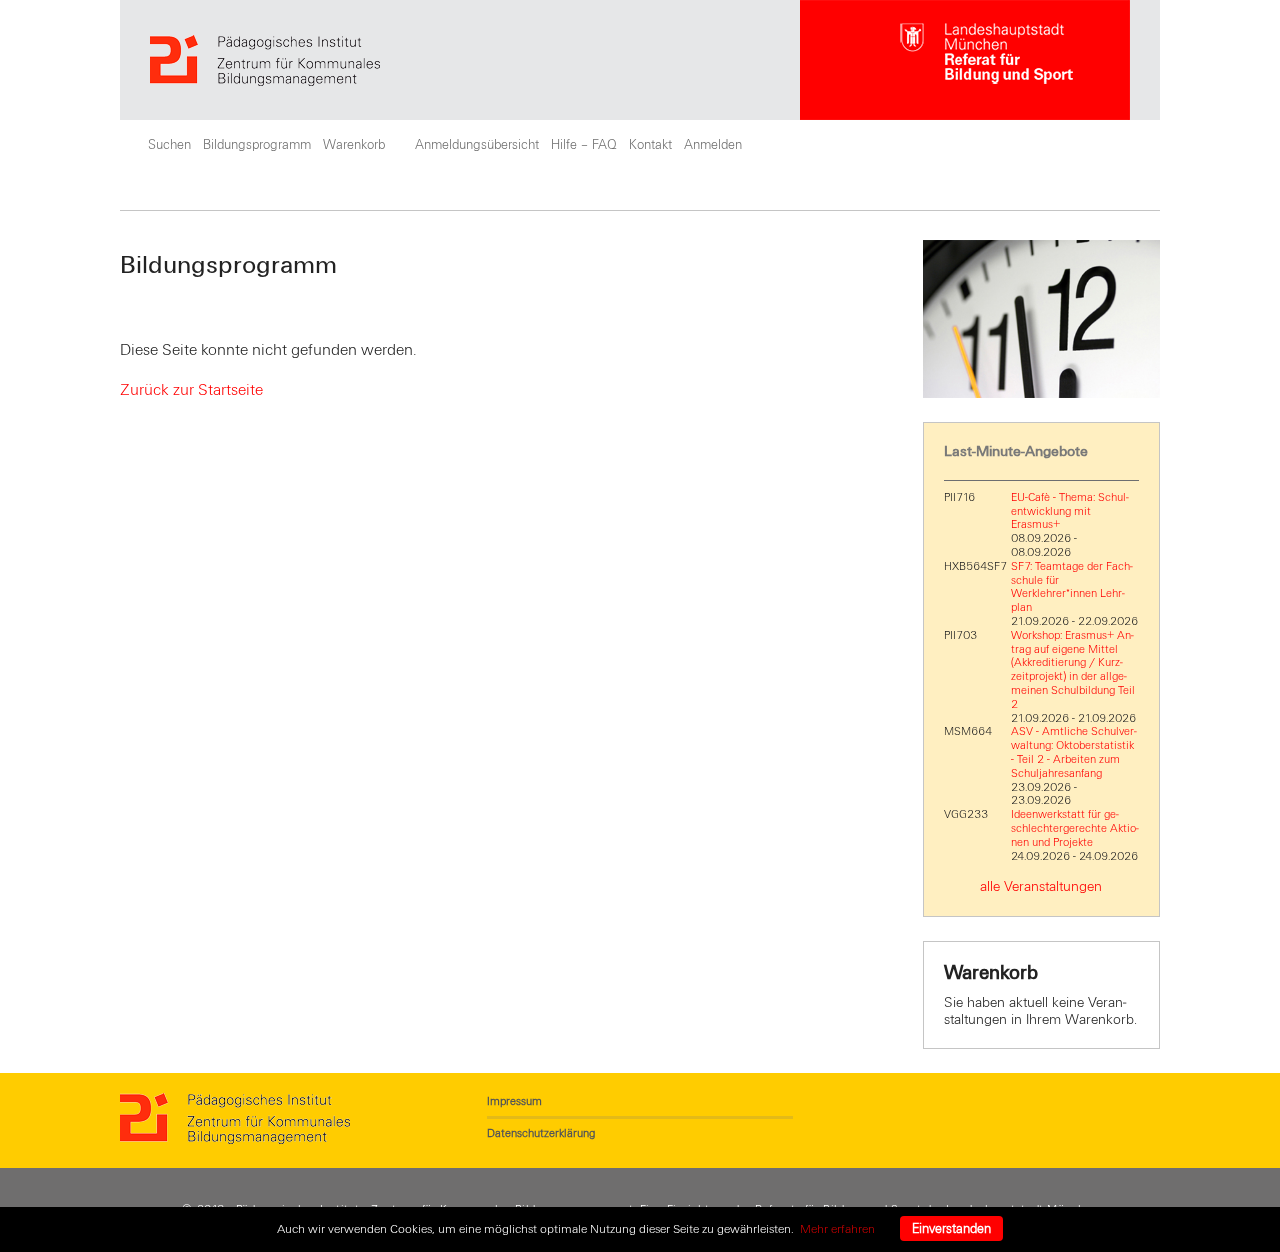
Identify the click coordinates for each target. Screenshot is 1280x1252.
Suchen (169, 145)
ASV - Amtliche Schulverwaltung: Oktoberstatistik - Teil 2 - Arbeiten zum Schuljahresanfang (1074, 751)
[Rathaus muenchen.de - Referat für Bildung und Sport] (965, 60)
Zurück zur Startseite (191, 390)
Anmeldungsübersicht (477, 145)
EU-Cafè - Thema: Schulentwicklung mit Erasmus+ (1070, 511)
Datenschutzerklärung (541, 1133)
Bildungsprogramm (257, 145)
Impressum (514, 1101)
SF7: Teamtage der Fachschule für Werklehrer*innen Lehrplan (1072, 586)
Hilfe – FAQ (584, 145)
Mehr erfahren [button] (837, 1229)
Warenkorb (354, 145)
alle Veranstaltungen (1041, 886)
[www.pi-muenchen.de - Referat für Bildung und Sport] (475, 60)
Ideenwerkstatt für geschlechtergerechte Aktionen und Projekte (1075, 828)
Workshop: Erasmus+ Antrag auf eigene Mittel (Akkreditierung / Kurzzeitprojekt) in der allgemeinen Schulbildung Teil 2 (1073, 669)
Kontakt (650, 145)
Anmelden (713, 145)
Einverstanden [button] (951, 1229)
